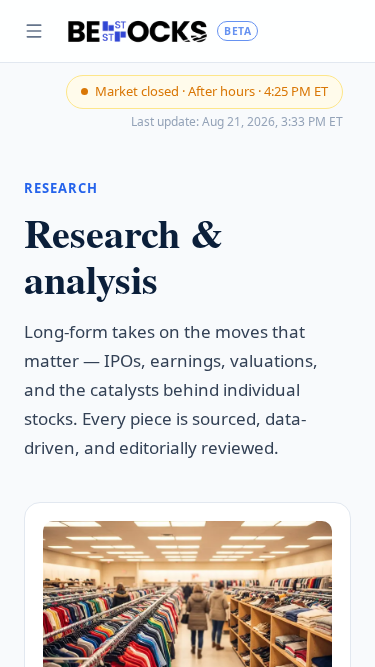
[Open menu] (34, 31)
